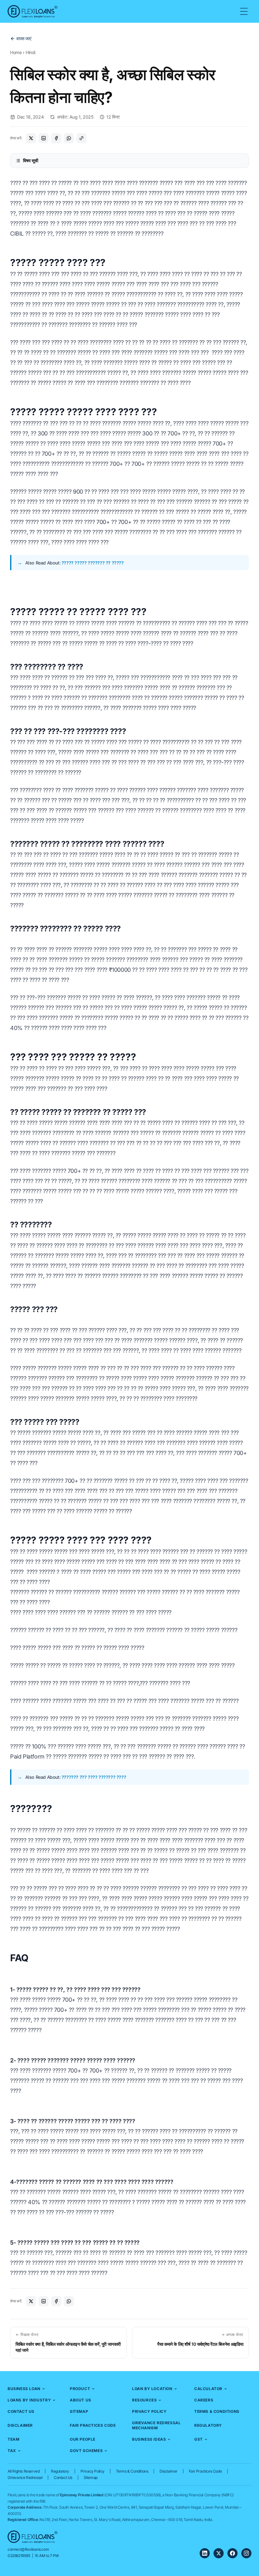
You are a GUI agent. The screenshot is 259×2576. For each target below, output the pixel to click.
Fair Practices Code (93, 2425)
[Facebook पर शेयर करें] (56, 138)
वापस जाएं (24, 38)
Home (16, 52)
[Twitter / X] (219, 2553)
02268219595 (19, 2556)
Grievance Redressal (25, 2477)
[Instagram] (246, 2553)
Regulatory (208, 2425)
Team (13, 2439)
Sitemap (79, 2411)
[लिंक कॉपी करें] (81, 138)
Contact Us (21, 2411)
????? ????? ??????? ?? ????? (93, 563)
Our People (83, 2439)
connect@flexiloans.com (28, 2549)
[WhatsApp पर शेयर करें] (69, 138)
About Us (81, 2400)
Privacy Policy (149, 2411)
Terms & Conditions (217, 2411)
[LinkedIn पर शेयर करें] (44, 138)
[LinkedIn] (205, 2553)
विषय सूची (31, 160)
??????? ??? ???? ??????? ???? (94, 1777)
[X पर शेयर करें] (31, 138)
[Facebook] (232, 2553)
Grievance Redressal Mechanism (156, 2425)
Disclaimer (20, 2425)
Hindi (30, 52)
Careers (204, 2400)
